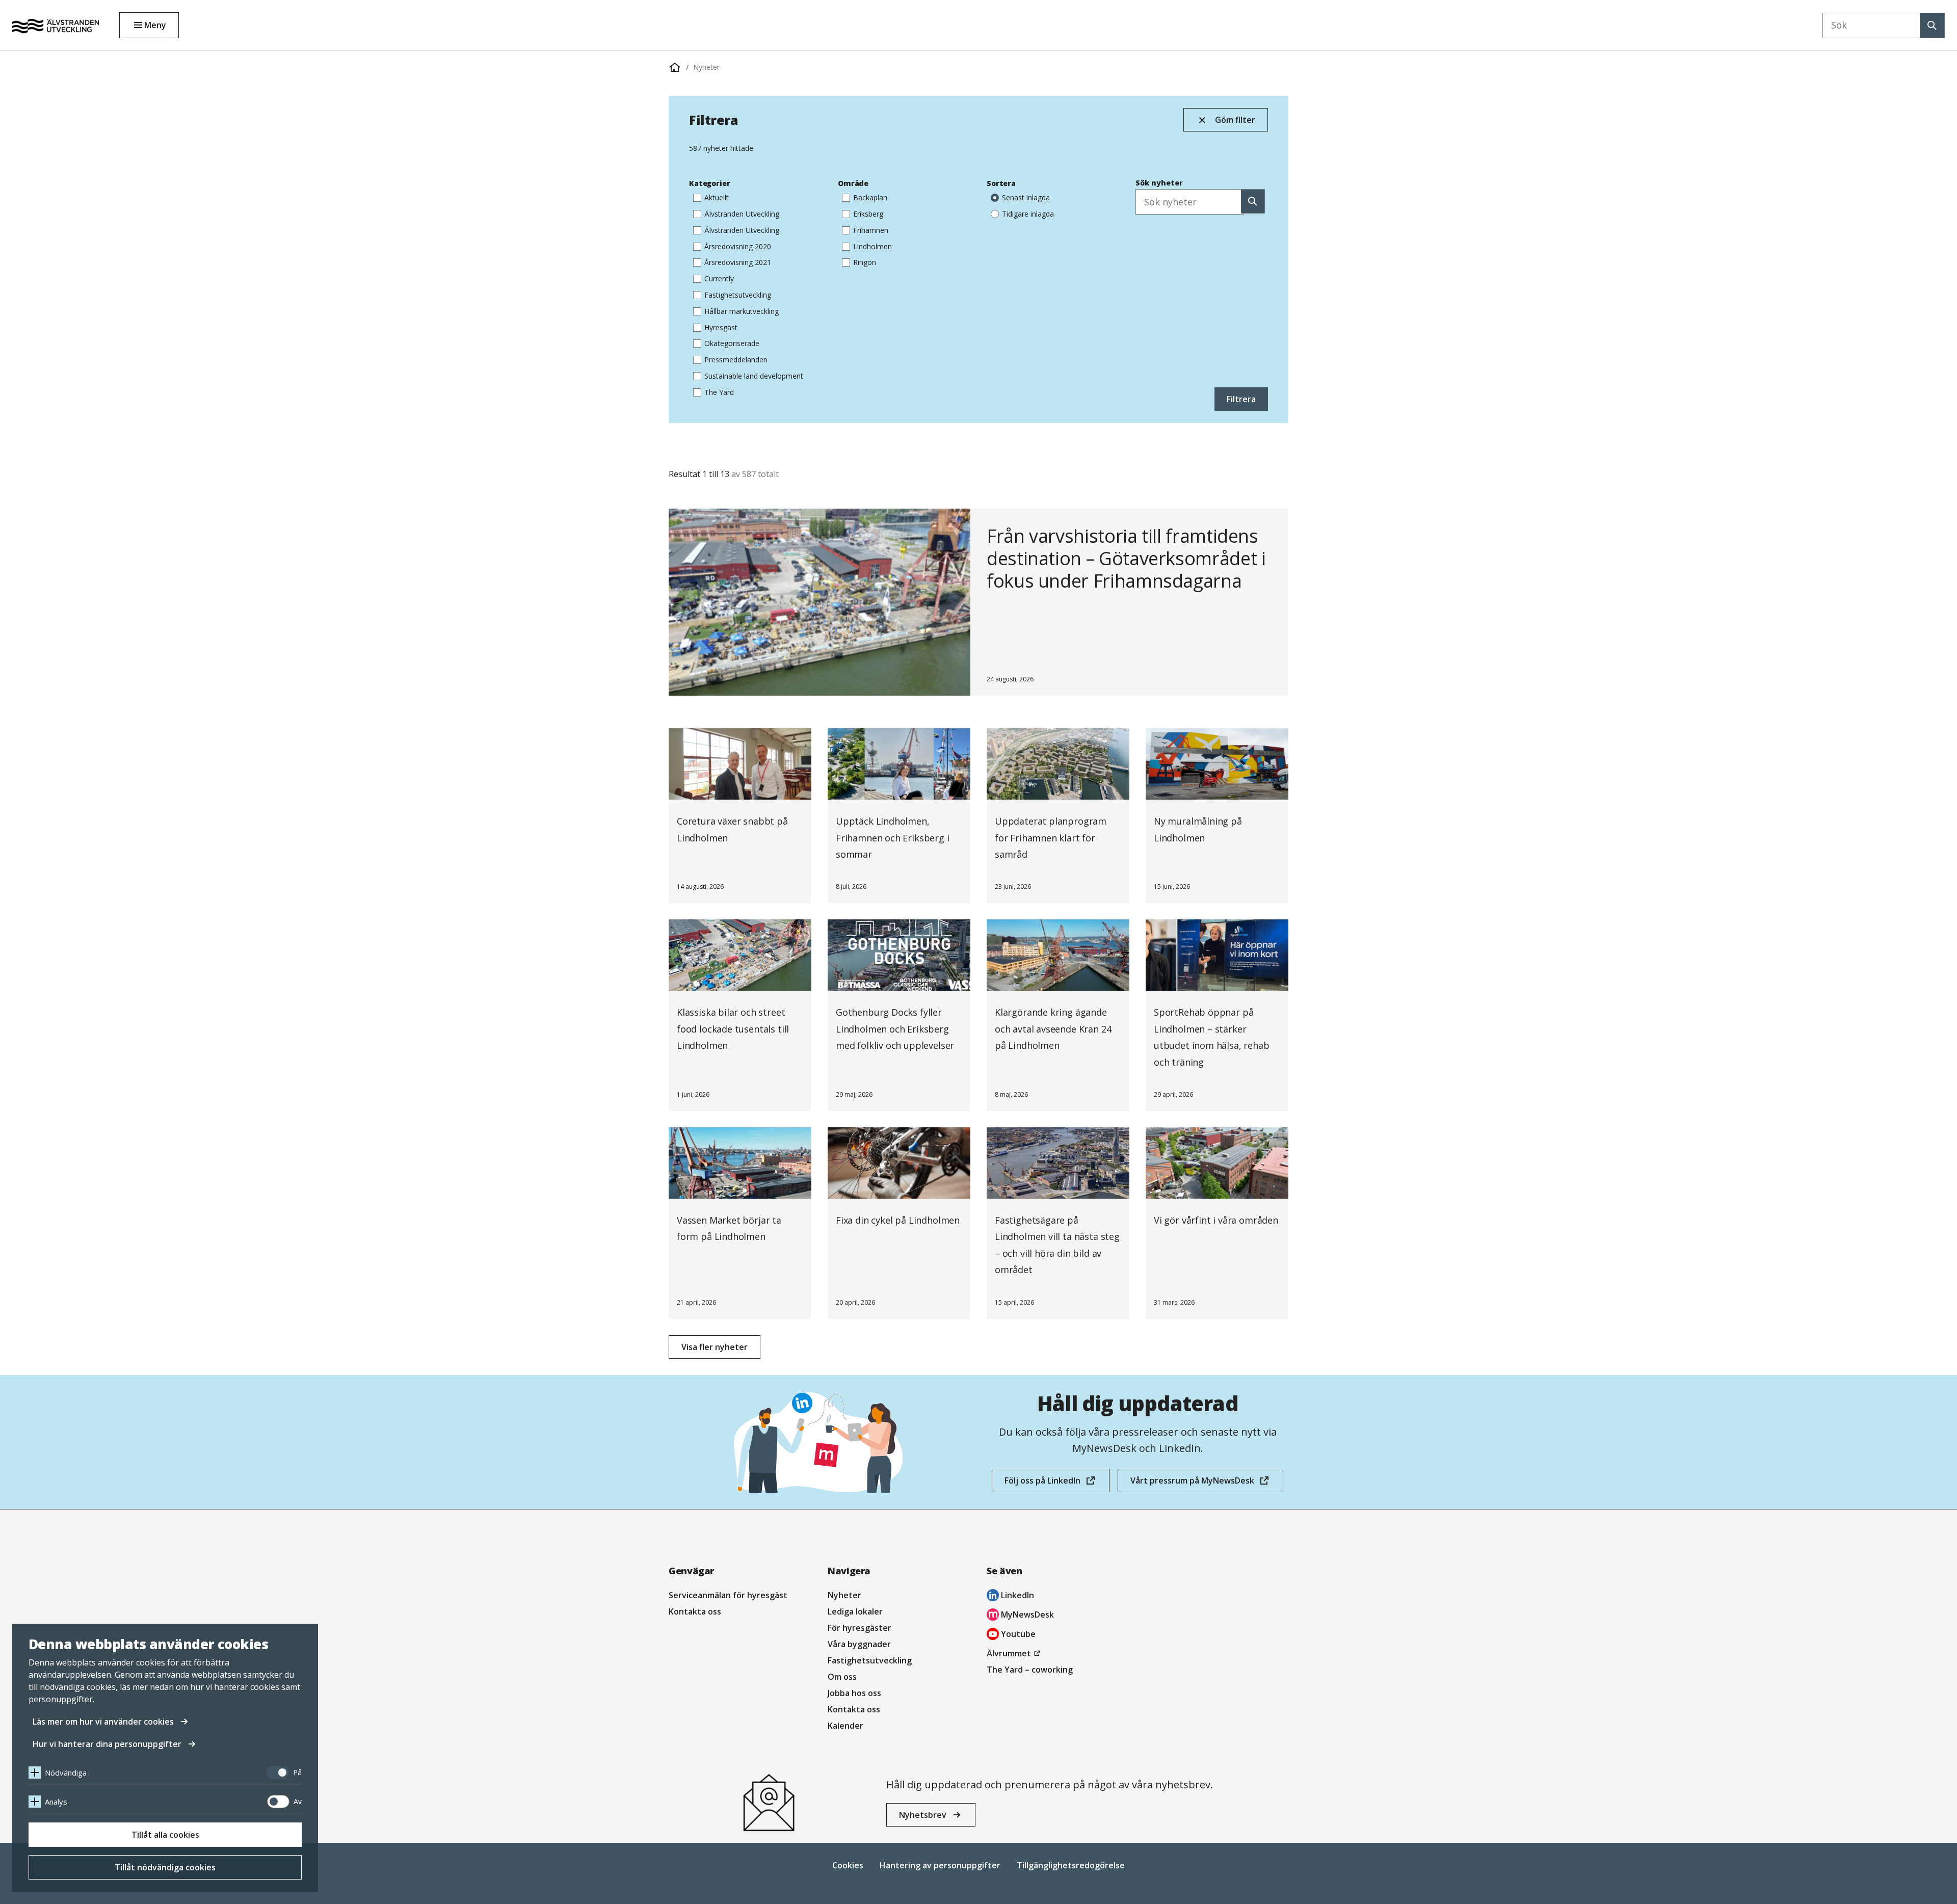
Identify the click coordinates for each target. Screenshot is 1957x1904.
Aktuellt (717, 197)
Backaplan (870, 197)
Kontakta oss (695, 1611)
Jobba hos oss (854, 1693)
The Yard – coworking (1030, 1670)
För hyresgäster (860, 1628)
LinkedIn (1010, 1596)
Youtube (1011, 1635)
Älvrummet (1015, 1654)
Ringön (865, 262)
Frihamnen (871, 230)
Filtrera (1241, 399)
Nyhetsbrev (923, 1815)
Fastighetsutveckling (738, 295)
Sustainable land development (754, 376)
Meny (155, 25)
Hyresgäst (721, 327)
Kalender (845, 1726)
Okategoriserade (732, 343)
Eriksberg (868, 214)
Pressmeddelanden (736, 360)
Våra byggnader (859, 1644)
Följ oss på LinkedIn (1042, 1484)
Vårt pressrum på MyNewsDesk (1192, 1484)
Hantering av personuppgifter (940, 1865)
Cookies (848, 1865)
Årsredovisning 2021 (738, 262)
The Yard (719, 392)
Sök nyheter (1159, 183)
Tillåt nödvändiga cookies (165, 1867)
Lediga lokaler (855, 1611)
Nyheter (706, 67)
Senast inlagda (1026, 197)
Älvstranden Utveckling (742, 214)
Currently (719, 279)
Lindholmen (872, 246)
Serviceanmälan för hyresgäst (728, 1595)
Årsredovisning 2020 (738, 246)
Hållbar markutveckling (742, 311)
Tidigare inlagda (1028, 214)
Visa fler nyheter (715, 1347)
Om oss (842, 1677)
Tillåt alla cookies (165, 1835)
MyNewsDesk (1020, 1616)
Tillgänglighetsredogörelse (1071, 1865)
